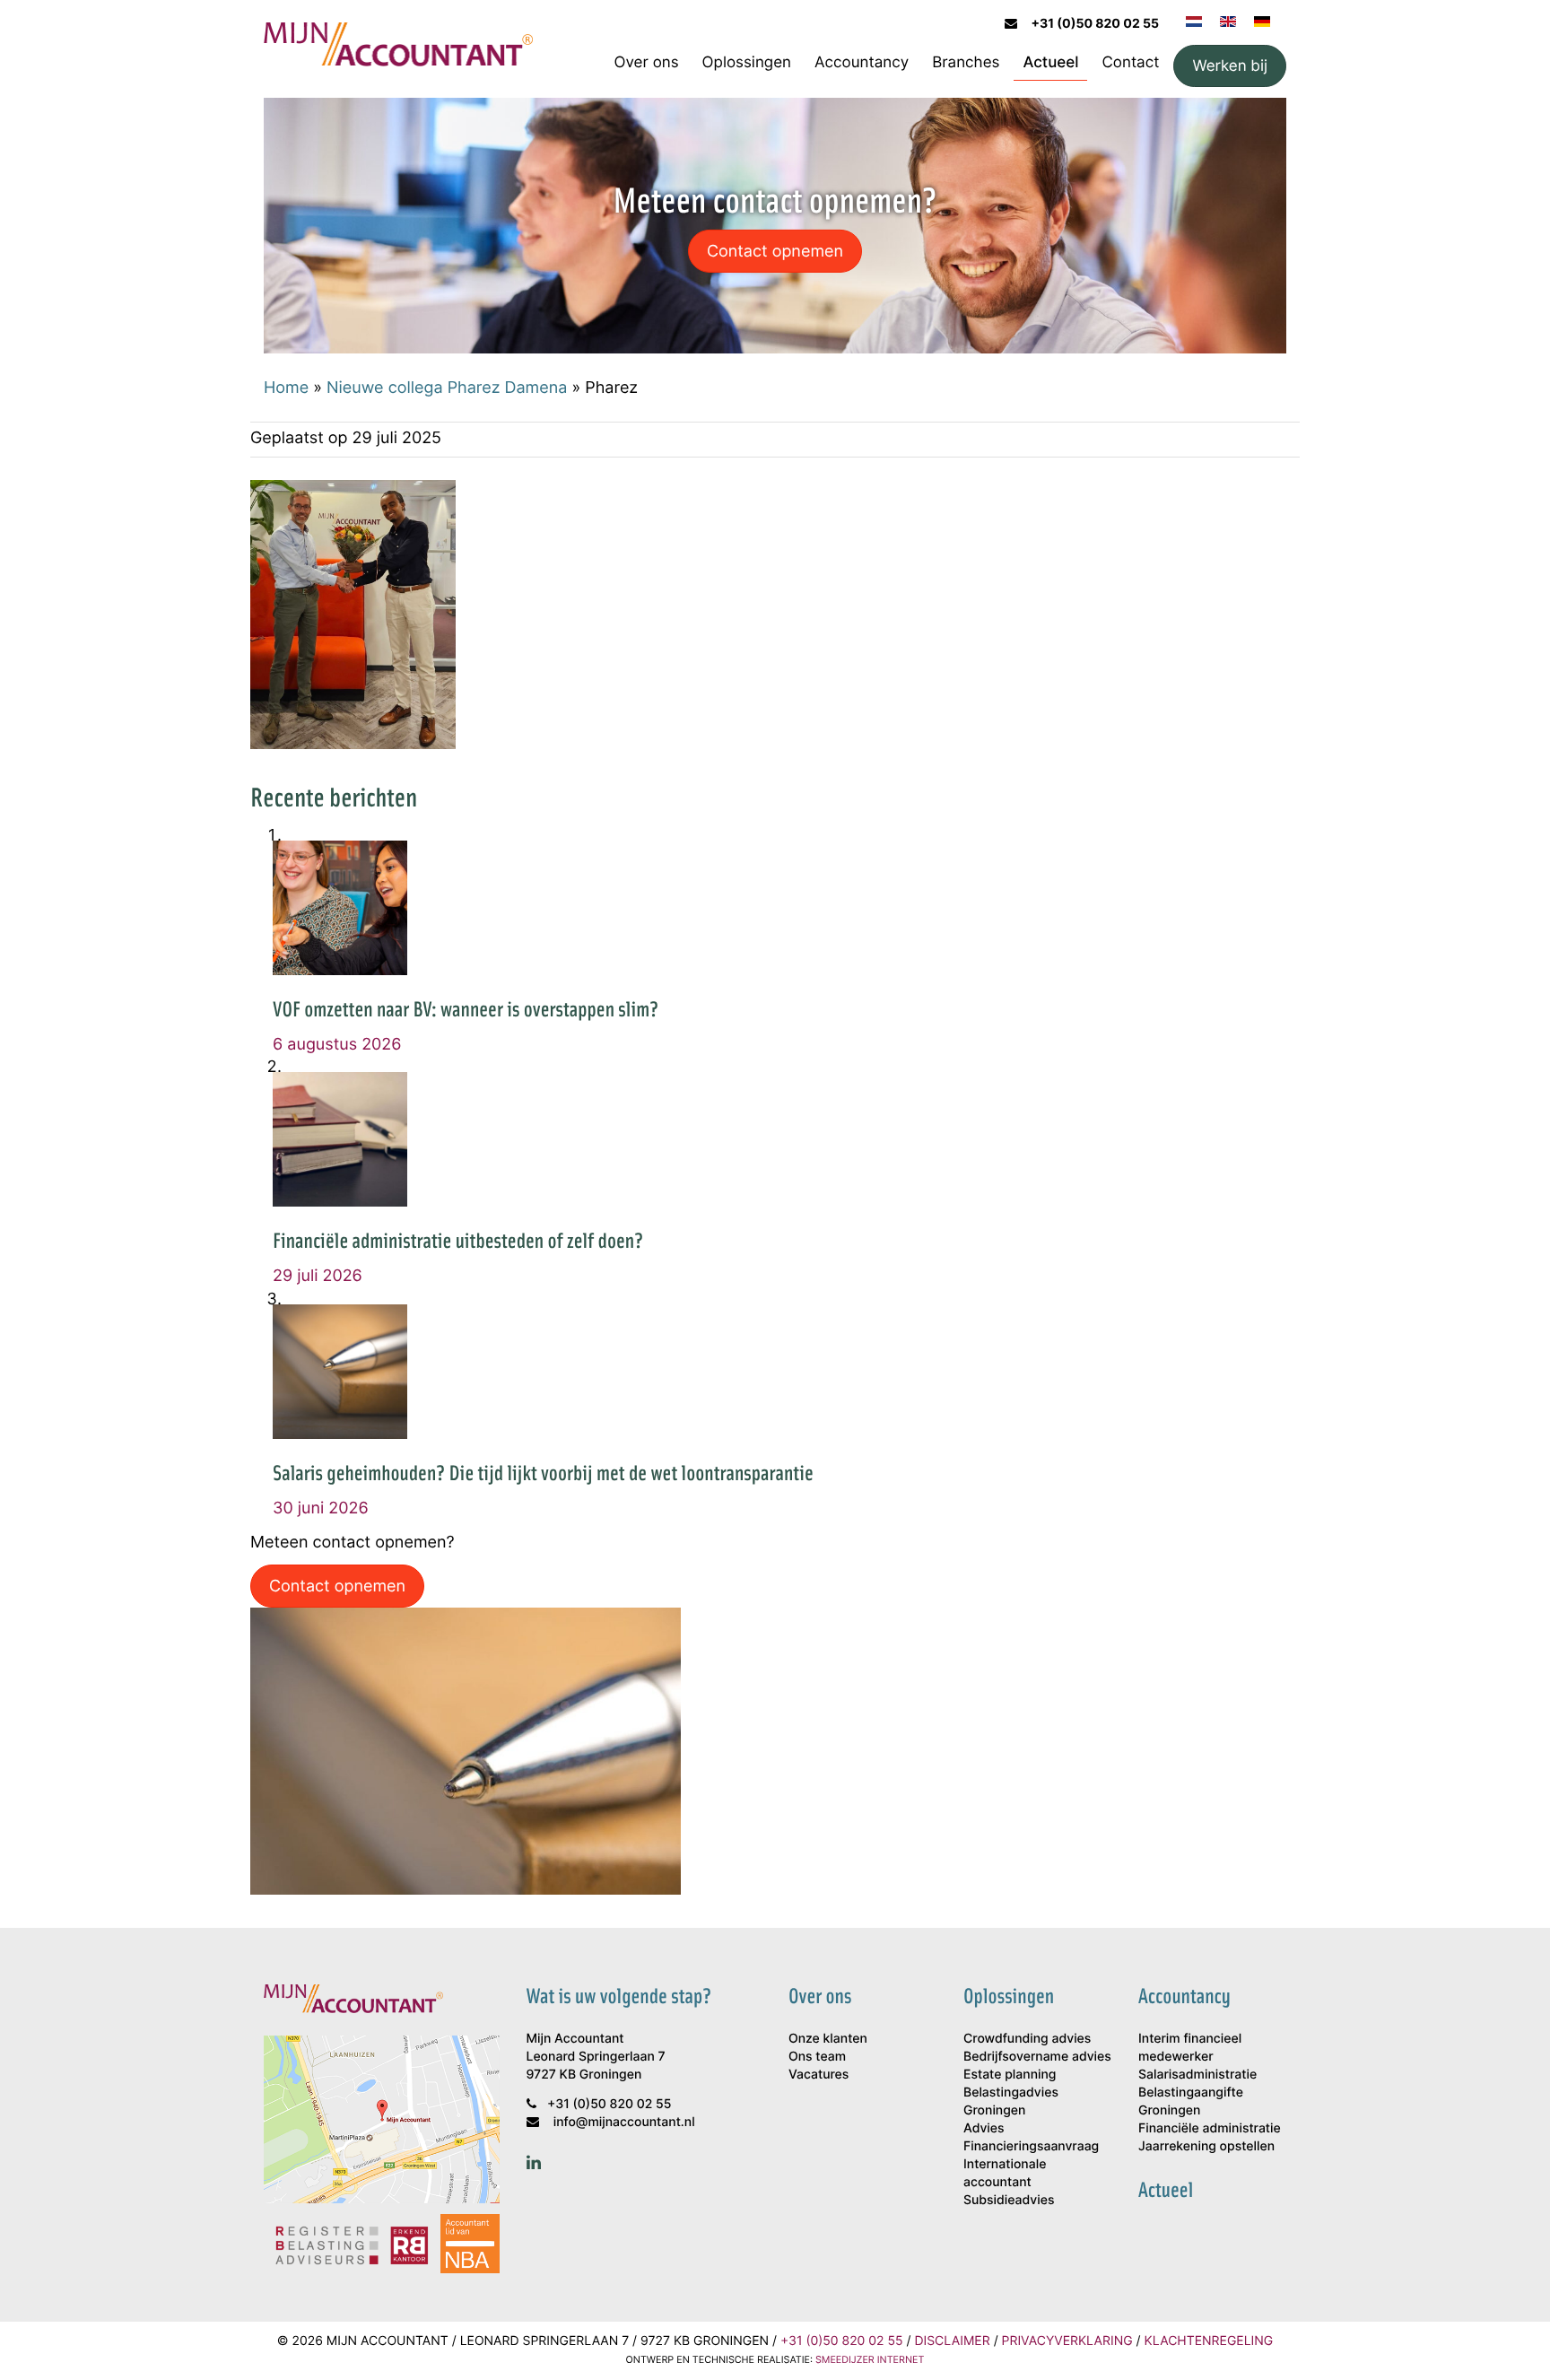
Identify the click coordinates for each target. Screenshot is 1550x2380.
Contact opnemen (775, 250)
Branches (966, 62)
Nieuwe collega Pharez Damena (447, 387)
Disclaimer (952, 2341)
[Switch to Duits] (1262, 20)
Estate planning (1010, 2075)
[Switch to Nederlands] (1194, 20)
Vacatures (819, 2075)
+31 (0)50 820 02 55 (1095, 24)
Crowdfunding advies (1027, 2039)
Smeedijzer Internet (870, 2360)
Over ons (647, 62)
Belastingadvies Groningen (1011, 2101)
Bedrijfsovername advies (1037, 2057)
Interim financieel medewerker (1190, 2048)
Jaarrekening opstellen (1206, 2146)
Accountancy (862, 62)
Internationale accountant (1005, 2173)
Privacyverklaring (1067, 2341)
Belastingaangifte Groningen (1191, 2101)
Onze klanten (828, 2039)
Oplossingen (747, 62)
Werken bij (1230, 65)
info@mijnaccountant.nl (624, 2122)
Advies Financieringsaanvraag (1031, 2137)
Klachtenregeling (1209, 2341)
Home (286, 387)
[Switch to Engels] (1228, 20)
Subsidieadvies (1009, 2200)
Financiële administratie (1210, 2128)
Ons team (817, 2057)
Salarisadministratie (1197, 2075)
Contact (1130, 62)
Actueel (1050, 62)
